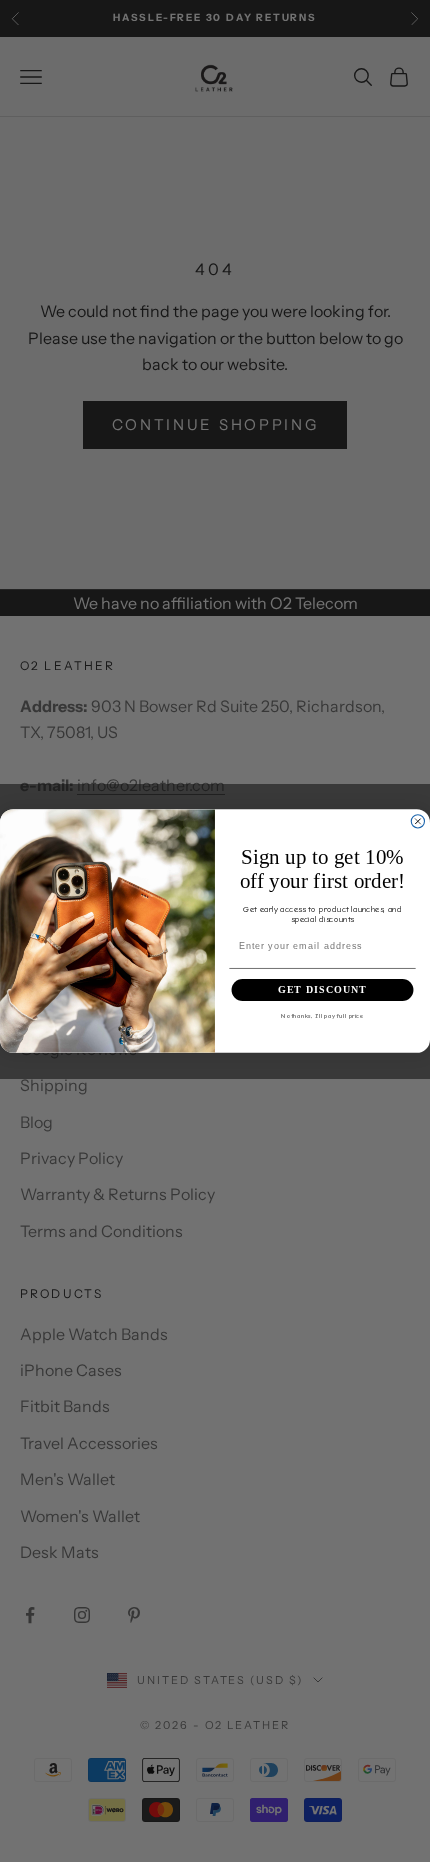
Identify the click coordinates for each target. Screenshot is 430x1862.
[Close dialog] (417, 821)
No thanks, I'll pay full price (322, 1015)
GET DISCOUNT (322, 990)
